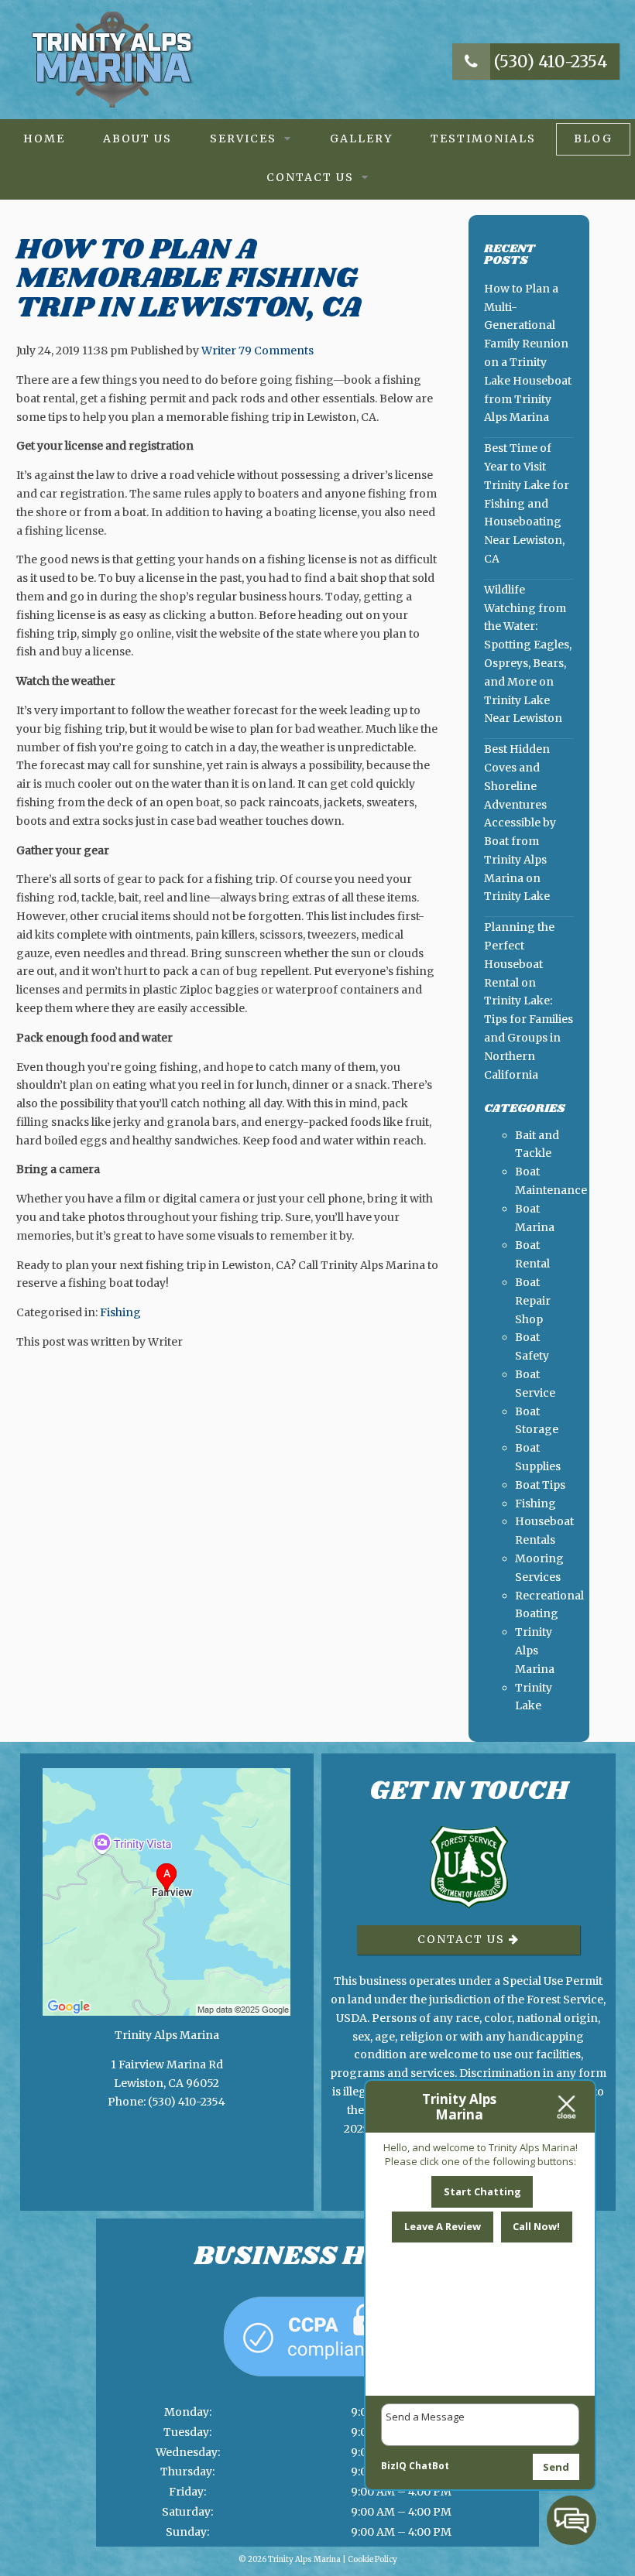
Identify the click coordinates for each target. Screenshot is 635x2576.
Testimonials (483, 139)
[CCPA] (317, 2393)
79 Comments (276, 351)
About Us (137, 139)
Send (556, 2467)
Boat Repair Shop (533, 1301)
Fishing (120, 1312)
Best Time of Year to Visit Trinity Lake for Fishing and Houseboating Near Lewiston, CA (527, 503)
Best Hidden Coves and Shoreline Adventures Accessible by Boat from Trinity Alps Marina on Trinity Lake (520, 823)
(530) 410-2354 (549, 62)
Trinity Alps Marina (535, 1651)
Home (44, 139)
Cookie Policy (372, 2559)
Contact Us (310, 177)
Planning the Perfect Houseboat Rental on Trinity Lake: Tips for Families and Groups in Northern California (529, 1001)
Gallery (361, 139)
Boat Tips (540, 1485)
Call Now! (536, 2226)
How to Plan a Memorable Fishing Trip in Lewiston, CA (189, 279)
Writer (219, 351)
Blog (593, 139)
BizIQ (394, 2466)
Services (243, 139)
